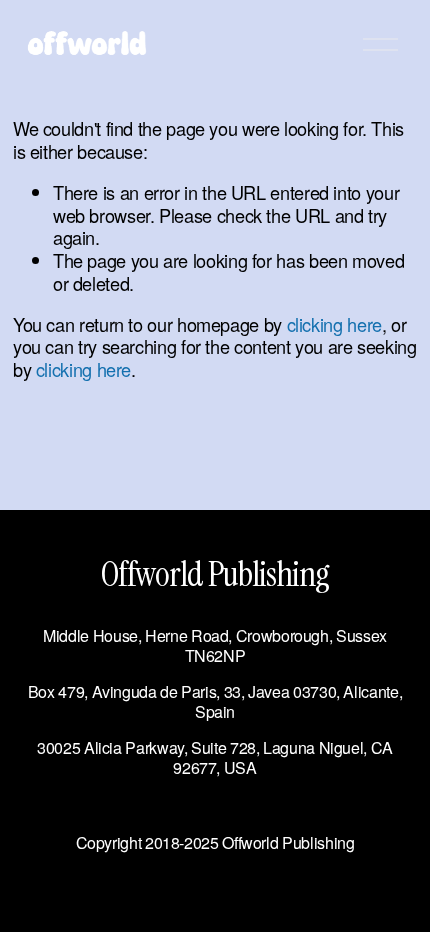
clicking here (334, 324)
